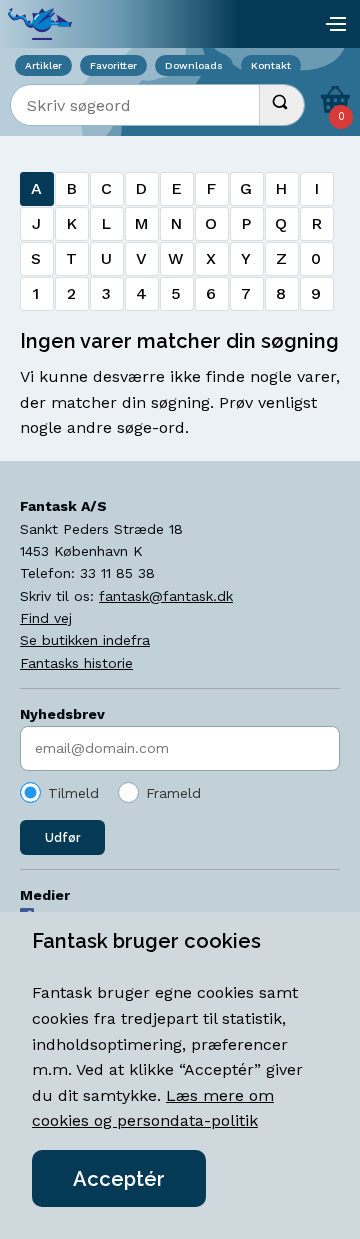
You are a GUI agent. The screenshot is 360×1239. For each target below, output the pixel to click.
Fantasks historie (76, 663)
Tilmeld (73, 793)
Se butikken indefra (85, 640)
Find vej (46, 618)
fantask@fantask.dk (166, 596)
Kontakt (271, 65)
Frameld (173, 793)
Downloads (194, 65)
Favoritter (113, 65)
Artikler (43, 65)
